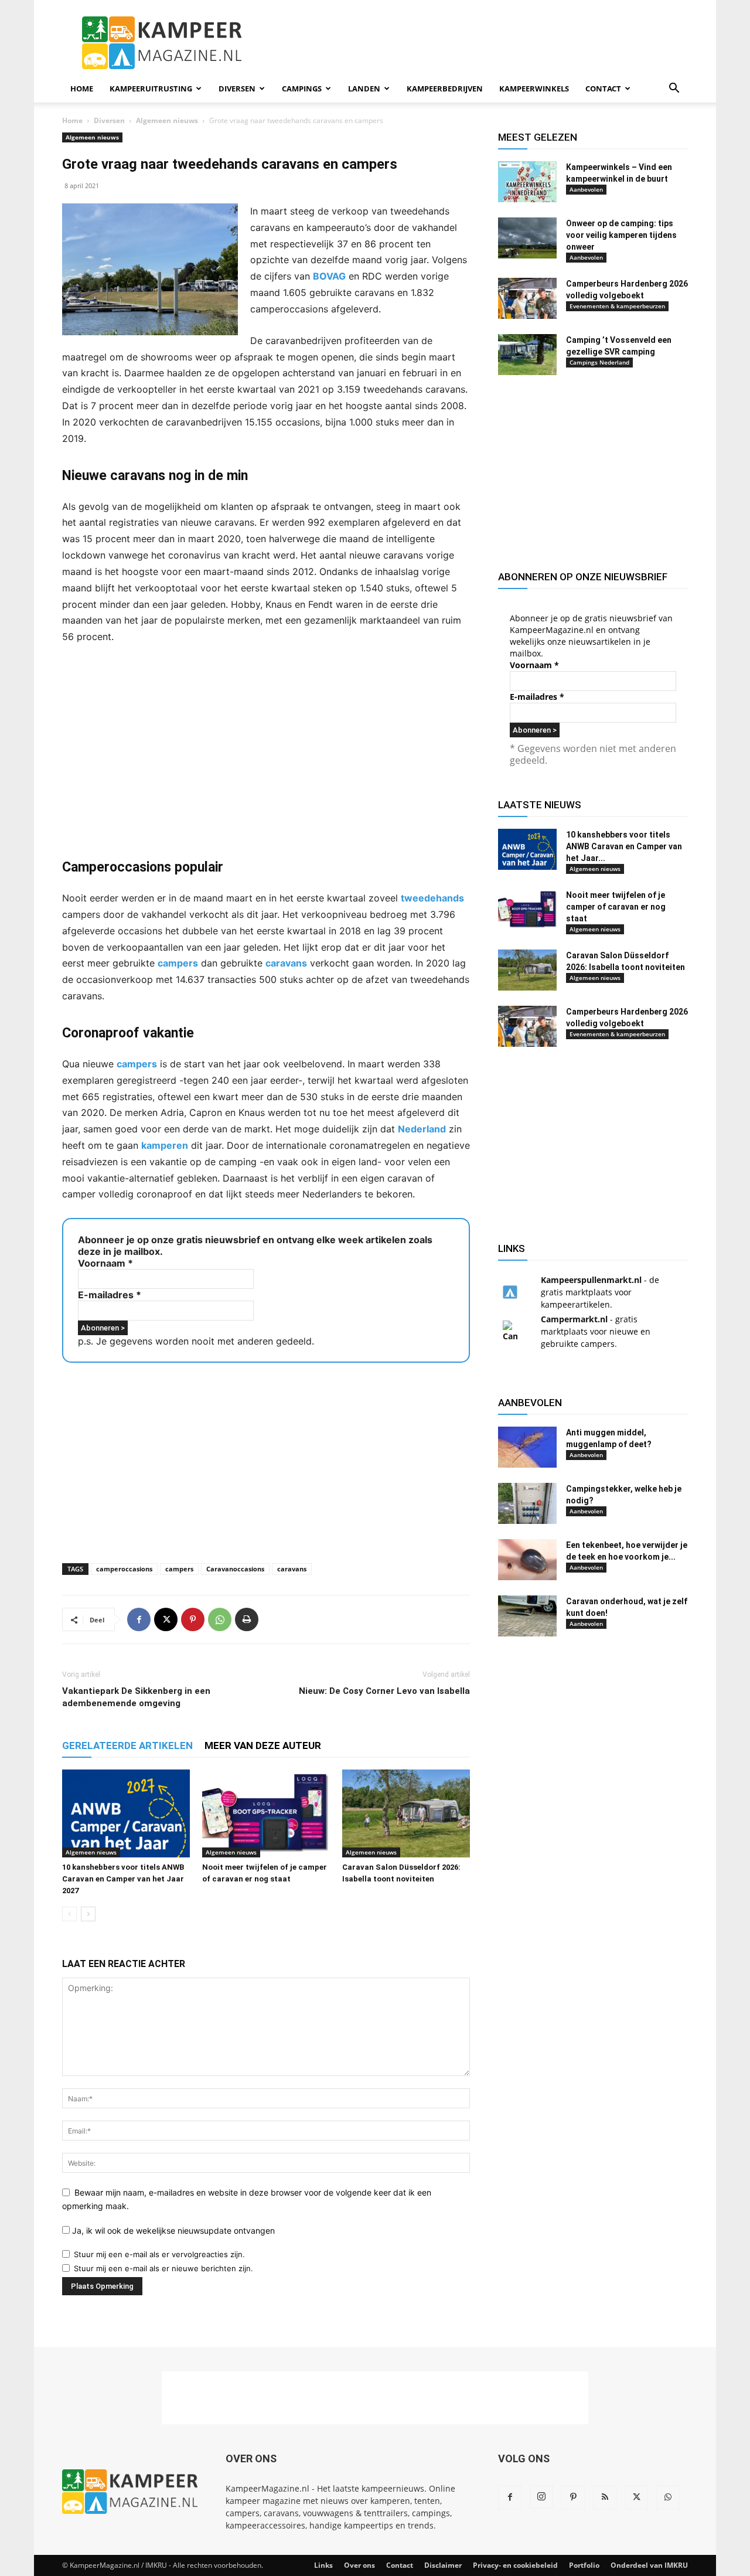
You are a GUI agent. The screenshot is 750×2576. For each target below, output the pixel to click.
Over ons (359, 2565)
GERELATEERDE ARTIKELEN (127, 1745)
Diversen (237, 89)
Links (323, 2565)
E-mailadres (110, 1295)
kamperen (165, 1145)
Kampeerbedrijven (445, 89)
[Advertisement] (475, 43)
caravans (286, 963)
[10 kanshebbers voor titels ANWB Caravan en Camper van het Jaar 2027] (126, 1813)
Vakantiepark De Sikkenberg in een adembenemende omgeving (136, 1697)
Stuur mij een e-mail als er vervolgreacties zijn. (159, 2254)
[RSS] (605, 2497)
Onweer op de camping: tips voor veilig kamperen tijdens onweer (621, 235)
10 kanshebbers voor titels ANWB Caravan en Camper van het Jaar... (624, 846)
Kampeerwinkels (534, 89)
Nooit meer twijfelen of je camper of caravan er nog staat (616, 907)
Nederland (422, 1129)
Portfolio (584, 2565)
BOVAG (329, 276)
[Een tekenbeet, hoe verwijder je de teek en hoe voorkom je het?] (527, 1560)
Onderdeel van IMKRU (649, 2565)
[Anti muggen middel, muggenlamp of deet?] (527, 1447)
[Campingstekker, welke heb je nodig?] (527, 1503)
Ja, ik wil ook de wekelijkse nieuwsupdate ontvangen (172, 2230)
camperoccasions (124, 1569)
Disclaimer (443, 2565)
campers (178, 963)
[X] (166, 1619)
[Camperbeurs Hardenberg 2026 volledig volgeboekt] (527, 298)
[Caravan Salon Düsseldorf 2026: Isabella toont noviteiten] (406, 1813)
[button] (674, 89)
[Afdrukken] (247, 1619)
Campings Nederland (599, 362)
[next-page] (88, 1914)
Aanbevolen (586, 189)
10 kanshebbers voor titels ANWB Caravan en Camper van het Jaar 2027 (123, 1879)
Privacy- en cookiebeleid (515, 2565)
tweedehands (432, 898)
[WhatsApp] (220, 1619)
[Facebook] (139, 1619)
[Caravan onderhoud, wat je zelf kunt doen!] (527, 1616)
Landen (364, 89)
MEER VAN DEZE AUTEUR (263, 1745)
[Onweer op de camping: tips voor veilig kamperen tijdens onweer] (527, 238)
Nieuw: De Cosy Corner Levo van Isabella (384, 1691)
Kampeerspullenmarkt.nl (591, 1280)
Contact (603, 89)
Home (82, 89)
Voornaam (105, 1263)
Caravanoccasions (235, 1569)
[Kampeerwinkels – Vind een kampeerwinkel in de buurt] (527, 182)
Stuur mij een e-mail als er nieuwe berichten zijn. (163, 2268)
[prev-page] (69, 1914)
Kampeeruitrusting (151, 89)
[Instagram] (541, 2497)
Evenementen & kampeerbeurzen (617, 306)
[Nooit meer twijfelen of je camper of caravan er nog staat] (266, 1813)
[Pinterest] (193, 1619)
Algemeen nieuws (167, 120)
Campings (302, 89)
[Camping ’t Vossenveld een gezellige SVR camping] (527, 355)
